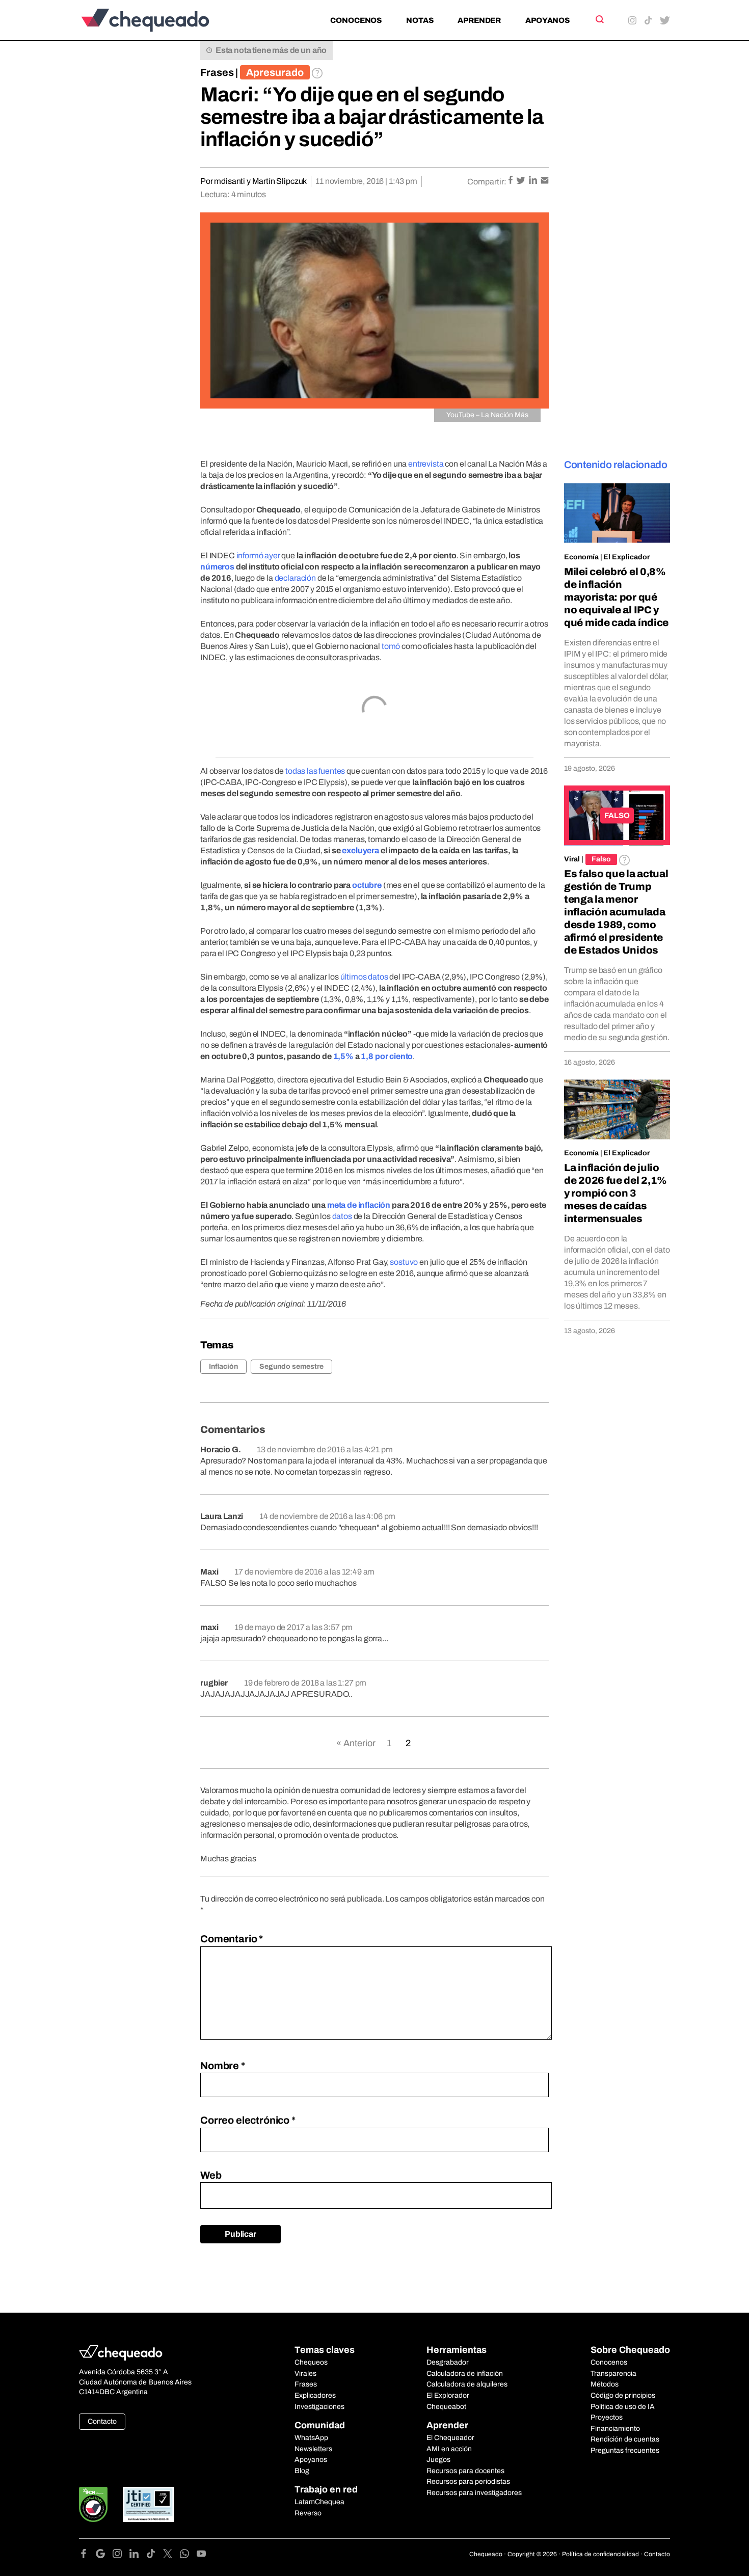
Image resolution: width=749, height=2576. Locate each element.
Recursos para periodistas (468, 2482)
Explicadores (315, 2395)
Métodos (605, 2384)
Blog (302, 2471)
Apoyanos (547, 20)
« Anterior (356, 1743)
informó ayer (258, 555)
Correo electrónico (248, 2120)
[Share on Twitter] (521, 181)
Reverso (308, 2513)
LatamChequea (319, 2502)
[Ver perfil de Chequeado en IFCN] (93, 2504)
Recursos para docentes (465, 2471)
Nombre (223, 2066)
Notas (420, 20)
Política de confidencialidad (600, 2554)
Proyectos (607, 2417)
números (217, 567)
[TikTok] (155, 2555)
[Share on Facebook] (511, 181)
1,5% (343, 1056)
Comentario (232, 1939)
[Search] (599, 19)
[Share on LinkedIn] (534, 181)
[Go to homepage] (162, 20)
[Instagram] (121, 2555)
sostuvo (404, 1262)
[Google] (104, 2555)
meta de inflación (359, 1205)
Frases (217, 72)
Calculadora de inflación (465, 2374)
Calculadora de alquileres (467, 2384)
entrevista (426, 464)
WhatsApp (311, 2438)
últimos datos (364, 977)
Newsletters (313, 2449)
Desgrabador (448, 2362)
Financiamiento (615, 2429)
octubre (367, 885)
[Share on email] (545, 181)
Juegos (438, 2460)
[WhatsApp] (188, 2555)
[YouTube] (201, 2555)
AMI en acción (449, 2449)
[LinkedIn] (138, 2555)
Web (211, 2175)
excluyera (360, 850)
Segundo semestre (291, 1366)
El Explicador (626, 557)
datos (342, 1216)
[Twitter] (171, 2555)
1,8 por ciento (387, 1056)
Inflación (223, 1366)
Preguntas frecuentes (625, 2450)
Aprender (479, 20)
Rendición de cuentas (625, 2439)
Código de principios (623, 2395)
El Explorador (448, 2395)
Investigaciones (319, 2407)
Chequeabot (446, 2407)
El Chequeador (450, 2438)
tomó (391, 646)
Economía (581, 557)
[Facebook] (87, 2555)
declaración (295, 578)
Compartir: (487, 182)
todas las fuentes (315, 771)
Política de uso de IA (623, 2407)
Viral (572, 859)
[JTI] (149, 2504)
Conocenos (356, 20)
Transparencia (613, 2374)
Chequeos (311, 2362)
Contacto (102, 2421)
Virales (305, 2374)
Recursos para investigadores (474, 2493)
